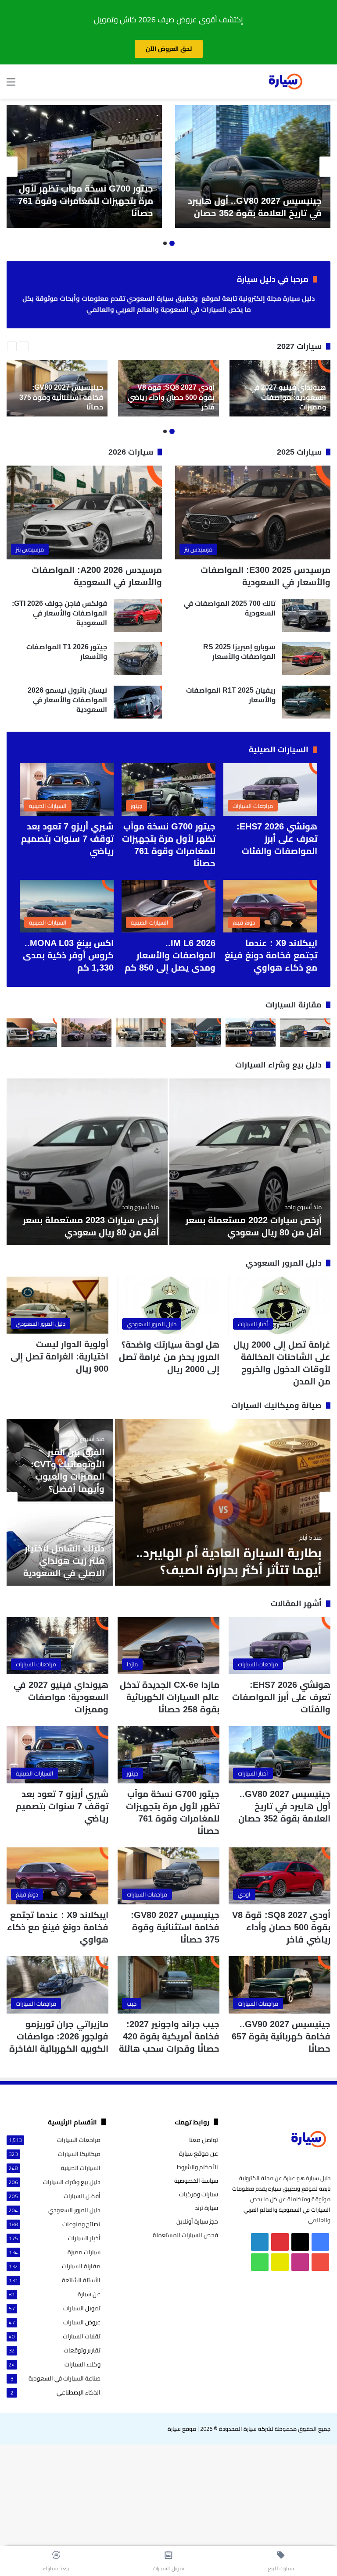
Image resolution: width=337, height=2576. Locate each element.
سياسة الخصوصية (196, 2181)
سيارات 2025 (299, 452)
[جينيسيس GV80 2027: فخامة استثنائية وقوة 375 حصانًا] (57, 388)
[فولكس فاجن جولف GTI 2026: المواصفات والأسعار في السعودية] (138, 615)
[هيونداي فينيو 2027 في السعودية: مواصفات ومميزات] (280, 388)
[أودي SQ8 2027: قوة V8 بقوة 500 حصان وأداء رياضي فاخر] (168, 388)
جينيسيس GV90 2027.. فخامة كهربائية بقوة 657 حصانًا (281, 2036)
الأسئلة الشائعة (81, 2280)
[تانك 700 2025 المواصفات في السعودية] (306, 615)
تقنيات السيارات (82, 2336)
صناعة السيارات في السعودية (65, 2379)
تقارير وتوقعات (82, 2350)
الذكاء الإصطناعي (79, 2393)
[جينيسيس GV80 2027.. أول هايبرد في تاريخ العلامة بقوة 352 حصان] (253, 167)
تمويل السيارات (82, 2308)
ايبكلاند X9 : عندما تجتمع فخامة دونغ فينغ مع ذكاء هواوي (271, 955)
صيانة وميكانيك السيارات (276, 1405)
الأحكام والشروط (197, 2167)
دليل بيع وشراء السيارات (278, 1065)
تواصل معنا (204, 2140)
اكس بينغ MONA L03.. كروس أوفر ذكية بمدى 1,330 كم (68, 955)
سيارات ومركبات (199, 2194)
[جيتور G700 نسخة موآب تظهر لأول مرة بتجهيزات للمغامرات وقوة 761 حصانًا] (84, 167)
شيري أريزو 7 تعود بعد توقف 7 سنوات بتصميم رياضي (67, 839)
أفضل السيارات (82, 2196)
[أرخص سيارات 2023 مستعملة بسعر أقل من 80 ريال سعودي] (87, 1162)
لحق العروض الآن (169, 49)
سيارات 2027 (299, 346)
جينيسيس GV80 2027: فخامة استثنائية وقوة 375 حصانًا (175, 1927)
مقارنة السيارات (294, 1005)
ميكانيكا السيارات (79, 2154)
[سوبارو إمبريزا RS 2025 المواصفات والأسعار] (306, 659)
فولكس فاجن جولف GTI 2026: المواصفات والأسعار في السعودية (59, 613)
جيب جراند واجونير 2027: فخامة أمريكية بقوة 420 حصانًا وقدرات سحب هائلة (169, 2036)
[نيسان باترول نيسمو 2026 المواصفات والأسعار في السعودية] (138, 702)
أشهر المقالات (296, 1604)
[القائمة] (11, 85)
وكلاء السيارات (82, 2364)
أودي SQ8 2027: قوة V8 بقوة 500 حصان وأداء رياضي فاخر (281, 1927)
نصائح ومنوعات (81, 2224)
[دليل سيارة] (285, 82)
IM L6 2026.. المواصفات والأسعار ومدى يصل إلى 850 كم (170, 955)
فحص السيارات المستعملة (185, 2235)
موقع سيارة (182, 2429)
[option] (253, 167)
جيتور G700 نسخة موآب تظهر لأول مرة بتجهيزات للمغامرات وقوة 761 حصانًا (86, 201)
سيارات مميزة (84, 2252)
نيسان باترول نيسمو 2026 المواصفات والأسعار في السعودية (67, 700)
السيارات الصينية (279, 750)
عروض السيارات (82, 2322)
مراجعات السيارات (79, 2140)
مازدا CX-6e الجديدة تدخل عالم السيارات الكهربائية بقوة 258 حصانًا (170, 1697)
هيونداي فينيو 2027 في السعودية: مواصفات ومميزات (61, 1697)
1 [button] (172, 243)
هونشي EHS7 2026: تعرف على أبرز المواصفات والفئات (277, 839)
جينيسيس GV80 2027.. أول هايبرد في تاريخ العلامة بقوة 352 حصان (284, 1806)
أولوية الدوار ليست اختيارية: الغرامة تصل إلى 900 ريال (59, 1356)
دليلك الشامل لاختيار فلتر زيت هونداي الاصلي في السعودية (64, 1561)
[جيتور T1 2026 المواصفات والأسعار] (138, 659)
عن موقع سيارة (199, 2153)
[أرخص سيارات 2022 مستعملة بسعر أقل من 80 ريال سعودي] (250, 1162)
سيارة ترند (206, 2208)
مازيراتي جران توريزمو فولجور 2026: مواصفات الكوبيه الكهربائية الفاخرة (59, 2036)
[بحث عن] (326, 85)
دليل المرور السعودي (284, 1263)
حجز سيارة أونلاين (197, 2221)
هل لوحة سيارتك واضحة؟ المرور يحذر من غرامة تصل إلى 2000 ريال (169, 1357)
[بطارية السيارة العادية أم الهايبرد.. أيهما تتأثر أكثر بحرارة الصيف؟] (223, 1502)
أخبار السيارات (84, 2238)
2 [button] (165, 243)
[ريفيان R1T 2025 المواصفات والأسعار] (306, 702)
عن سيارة (89, 2294)
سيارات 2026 (131, 452)
